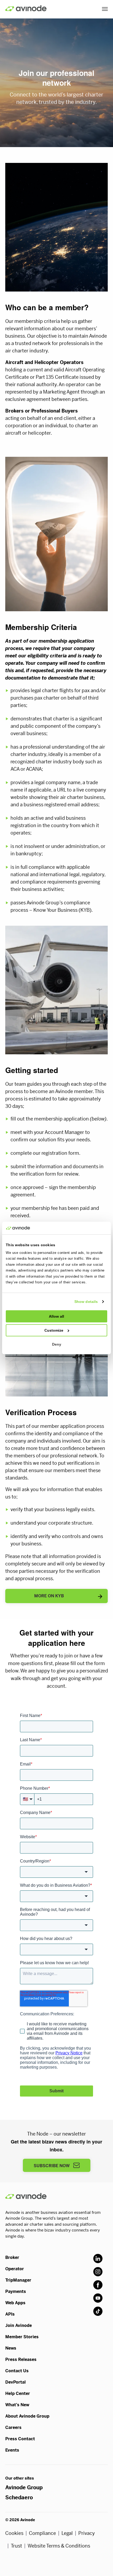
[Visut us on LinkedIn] (98, 2259)
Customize (54, 1330)
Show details (86, 1302)
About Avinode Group (27, 2416)
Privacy (87, 2533)
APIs (10, 2314)
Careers (13, 2427)
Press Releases (21, 2359)
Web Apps (15, 2303)
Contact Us (17, 2371)
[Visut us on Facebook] (98, 2285)
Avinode (26, 8)
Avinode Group (24, 2488)
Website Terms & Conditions (59, 2546)
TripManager (18, 2280)
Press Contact (20, 2439)
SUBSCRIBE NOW (52, 2166)
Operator (15, 2269)
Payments (16, 2291)
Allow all (56, 1316)
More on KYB (49, 1596)
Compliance (42, 2533)
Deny (57, 1344)
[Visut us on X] (98, 2272)
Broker (12, 2257)
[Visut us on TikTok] (98, 2311)
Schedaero (19, 2498)
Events (12, 2450)
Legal (67, 2533)
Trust (16, 2546)
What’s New (17, 2405)
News (11, 2348)
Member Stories (22, 2337)
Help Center (18, 2393)
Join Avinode (19, 2325)
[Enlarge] (101, 180)
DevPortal (16, 2382)
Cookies (14, 2533)
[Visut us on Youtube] (98, 2298)
